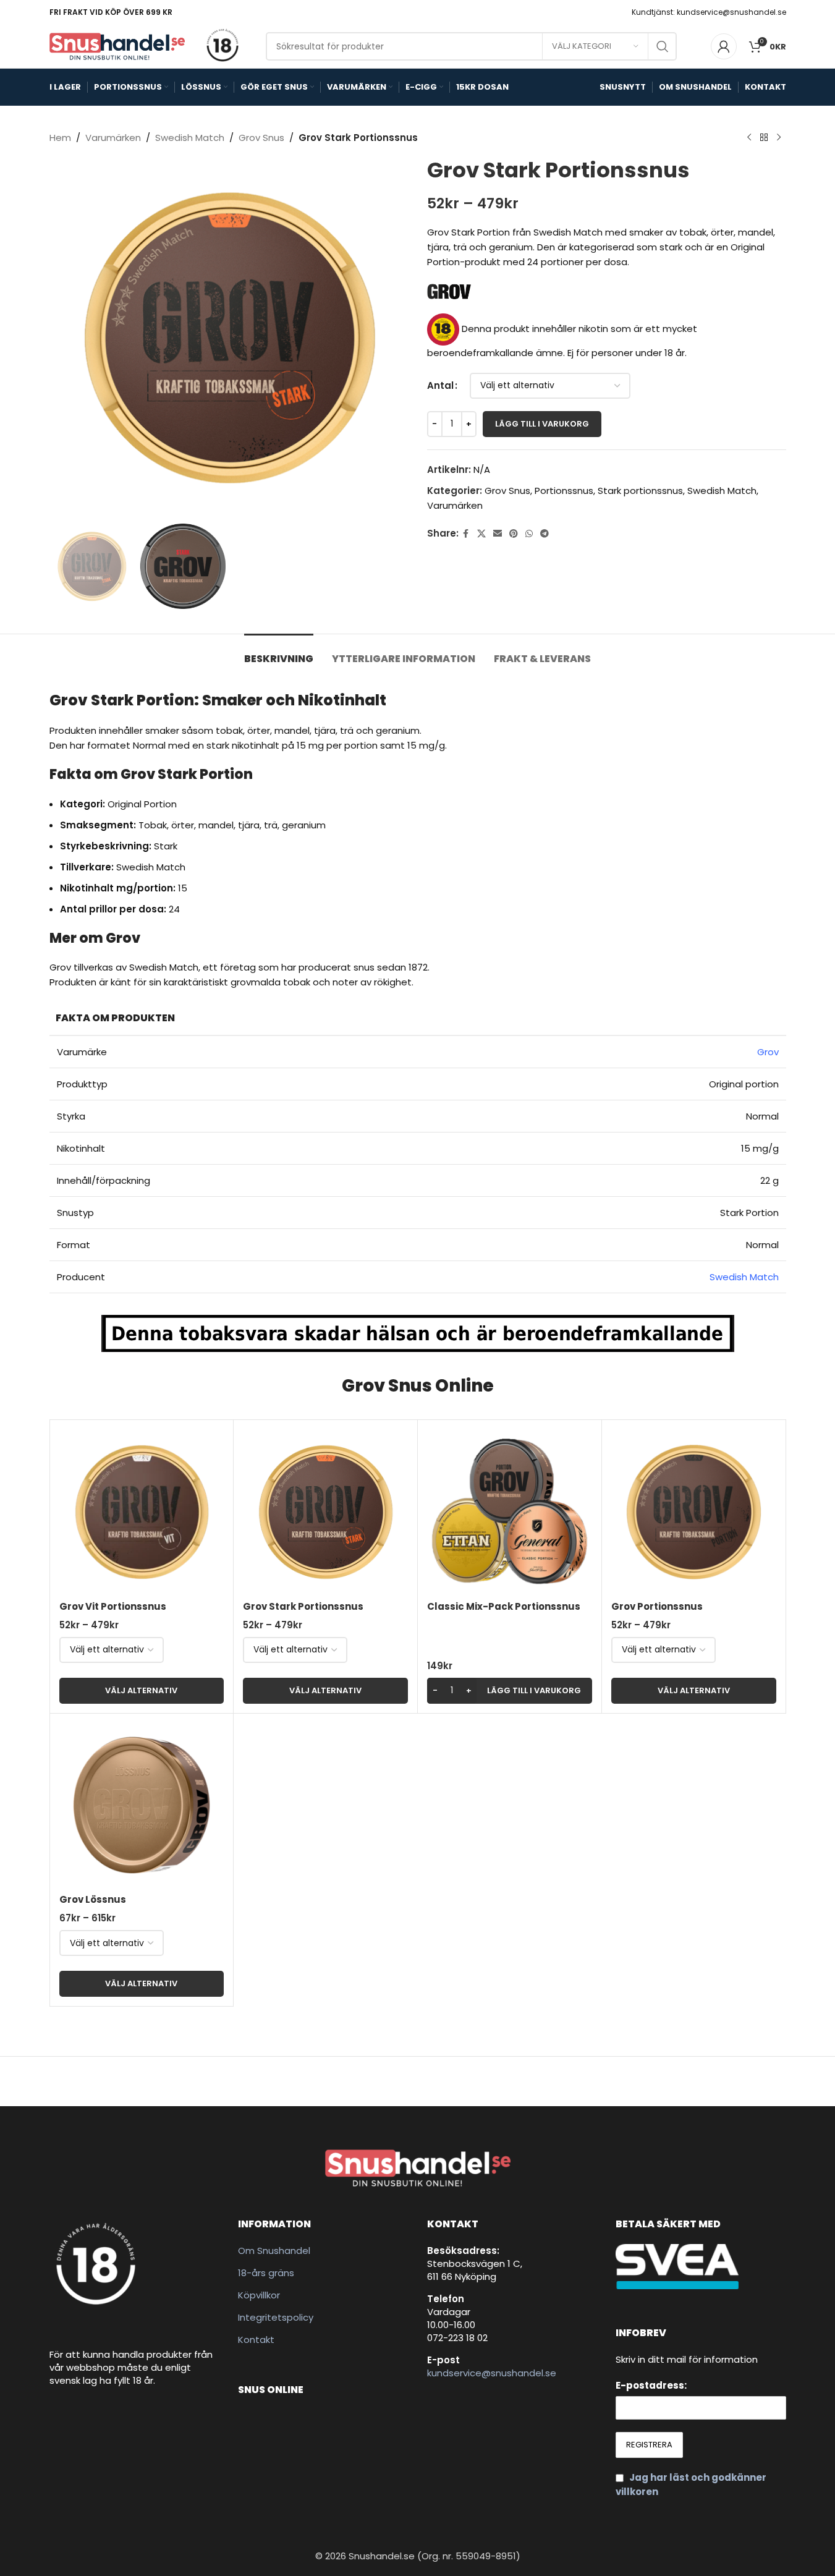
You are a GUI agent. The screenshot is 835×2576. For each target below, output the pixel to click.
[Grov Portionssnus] (694, 1512)
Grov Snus (261, 138)
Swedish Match (190, 138)
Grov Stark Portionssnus (303, 1606)
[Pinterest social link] (514, 534)
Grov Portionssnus (657, 1606)
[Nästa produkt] (779, 138)
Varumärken (113, 138)
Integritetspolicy (276, 2317)
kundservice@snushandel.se (492, 2373)
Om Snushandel (274, 2251)
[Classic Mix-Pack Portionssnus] (510, 1512)
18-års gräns (266, 2273)
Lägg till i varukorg (542, 424)
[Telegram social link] (545, 534)
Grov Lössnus (93, 1899)
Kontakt (256, 2340)
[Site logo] (117, 45)
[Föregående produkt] (749, 138)
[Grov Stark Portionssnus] (325, 1512)
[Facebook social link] (466, 534)
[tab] (279, 653)
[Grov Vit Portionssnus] (142, 1512)
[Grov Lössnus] (142, 1805)
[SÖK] (663, 46)
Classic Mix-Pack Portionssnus (504, 1606)
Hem (60, 138)
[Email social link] (498, 534)
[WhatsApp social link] (529, 534)
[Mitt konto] (724, 46)
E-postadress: (651, 2385)
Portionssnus (564, 491)
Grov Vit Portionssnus (113, 1606)
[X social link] (481, 534)
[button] (510, 1691)
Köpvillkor (259, 2295)
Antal (440, 385)
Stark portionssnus (640, 491)
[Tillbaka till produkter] (764, 138)
